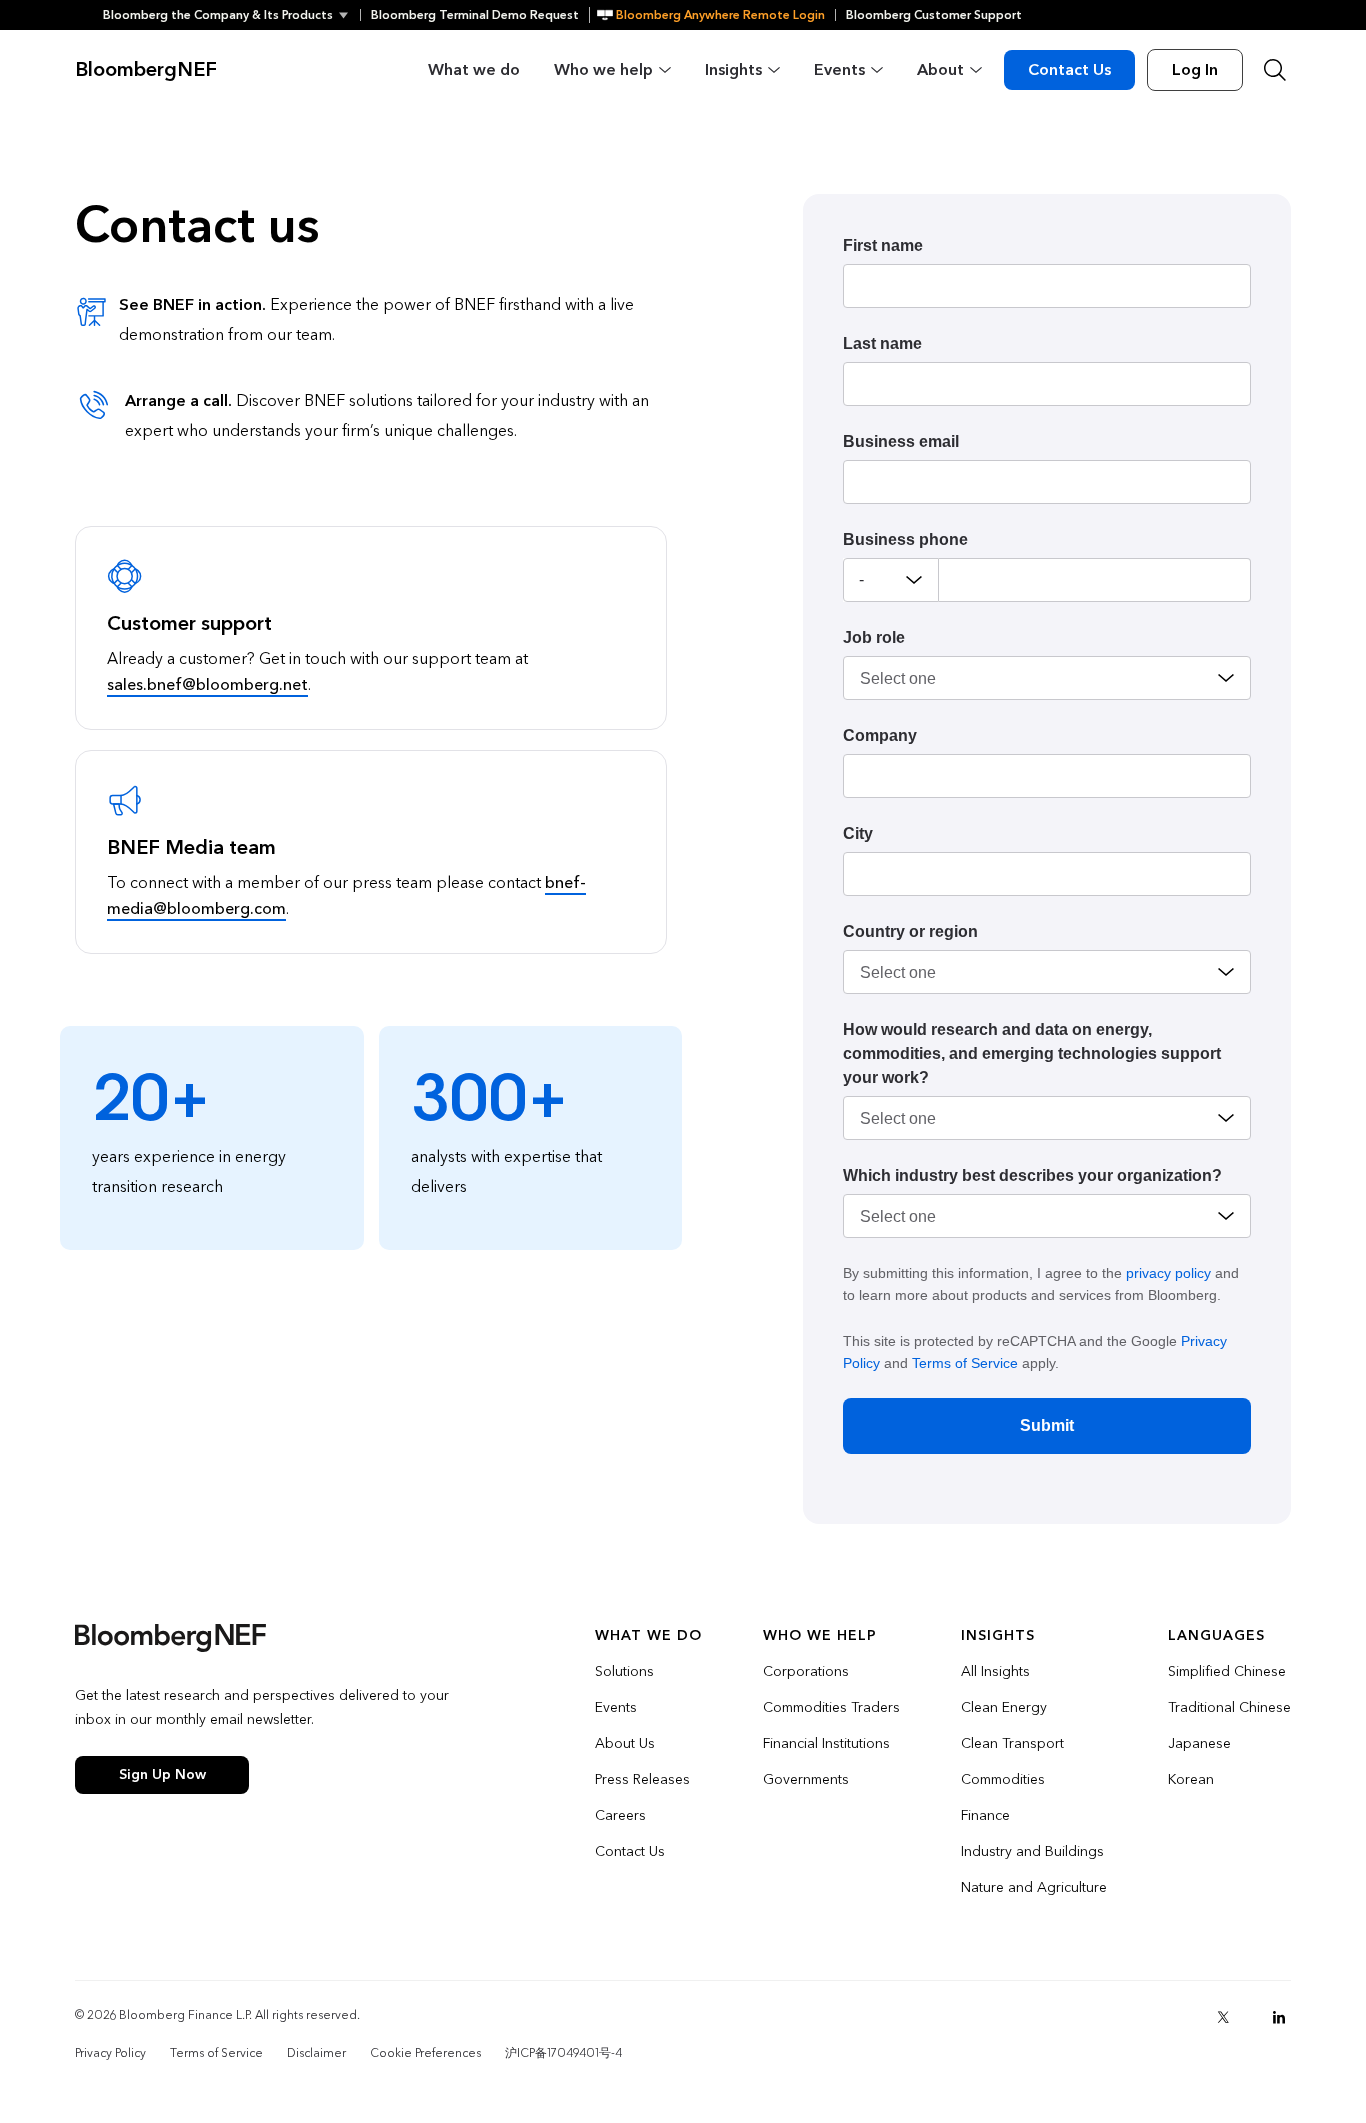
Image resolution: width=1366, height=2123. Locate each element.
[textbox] (1095, 580)
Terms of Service (965, 1363)
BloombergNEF (146, 70)
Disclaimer (316, 2053)
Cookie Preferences (425, 2053)
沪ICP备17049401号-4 (563, 2053)
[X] (1223, 2017)
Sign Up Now (162, 1774)
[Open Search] (1275, 70)
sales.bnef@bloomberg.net (207, 684)
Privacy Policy (110, 2053)
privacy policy (1168, 1273)
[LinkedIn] (1279, 2017)
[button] (231, 15)
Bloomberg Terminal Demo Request (475, 15)
